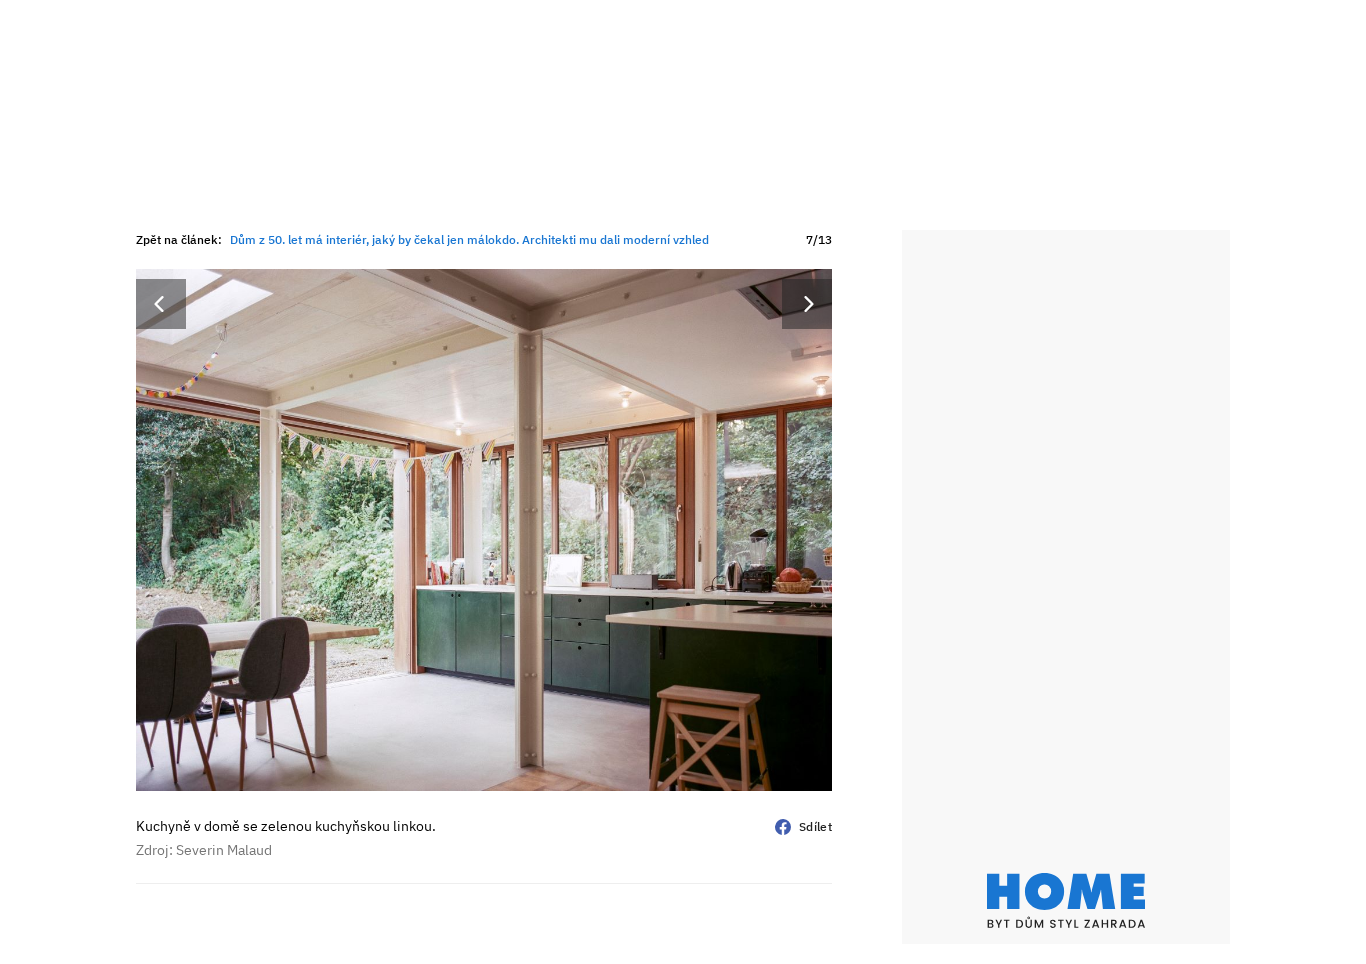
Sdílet (815, 826)
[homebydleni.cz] (1066, 900)
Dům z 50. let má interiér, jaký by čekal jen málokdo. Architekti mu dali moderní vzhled (469, 239)
